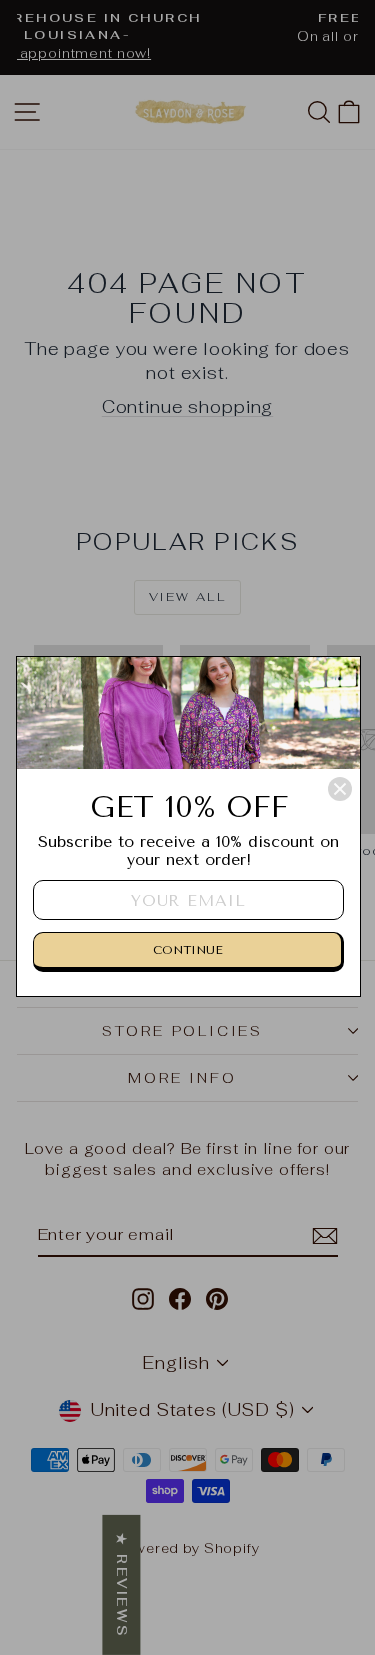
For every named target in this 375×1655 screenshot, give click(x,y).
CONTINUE (188, 950)
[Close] (340, 789)
